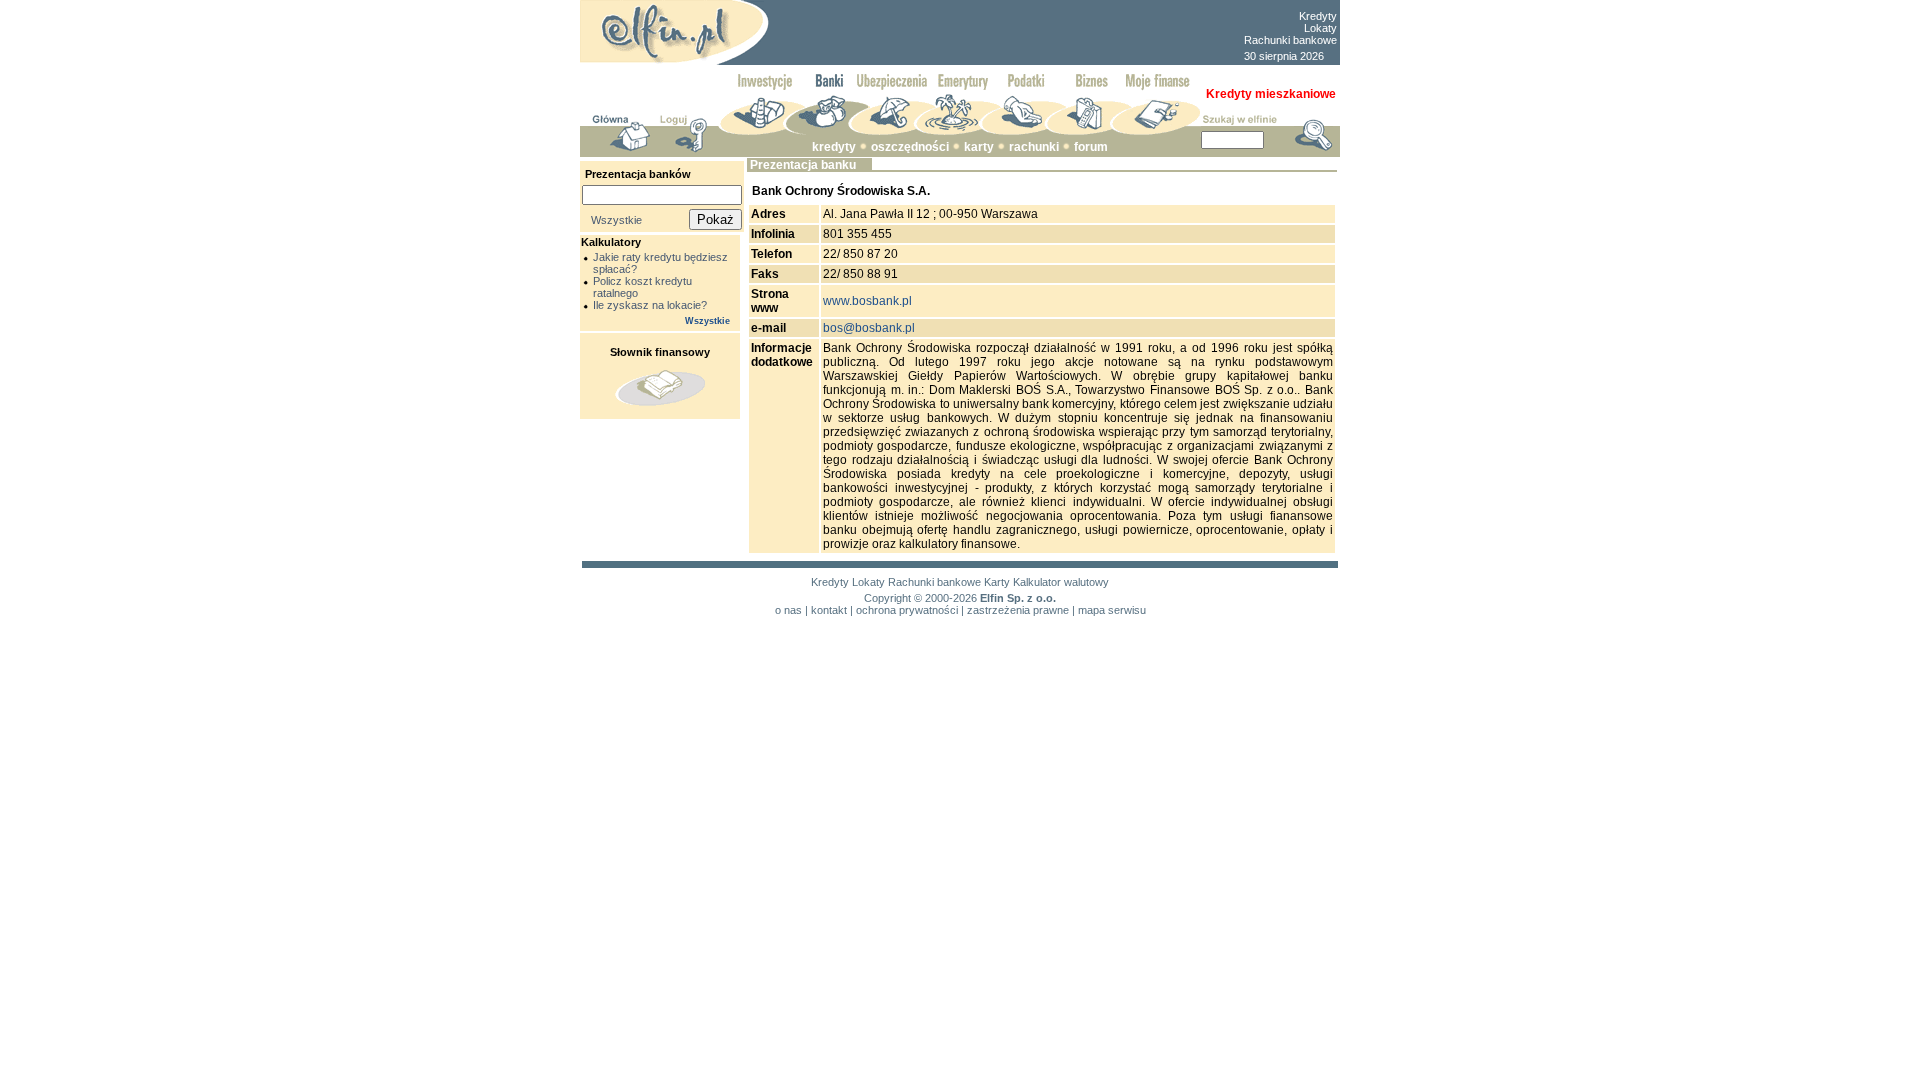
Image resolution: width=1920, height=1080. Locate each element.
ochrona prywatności (907, 610)
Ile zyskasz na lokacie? (650, 305)
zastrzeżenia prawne (1018, 610)
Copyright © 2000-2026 (920, 598)
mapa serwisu (1112, 610)
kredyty (834, 147)
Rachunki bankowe (1290, 40)
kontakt (829, 610)
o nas (788, 610)
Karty (997, 582)
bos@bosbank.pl (869, 328)
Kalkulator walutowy (1061, 582)
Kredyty (1318, 16)
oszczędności (910, 147)
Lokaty (1320, 28)
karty (979, 147)
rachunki (1034, 147)
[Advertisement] (1006, 33)
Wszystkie (616, 220)
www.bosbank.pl (867, 301)
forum (1091, 147)
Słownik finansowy (660, 352)
